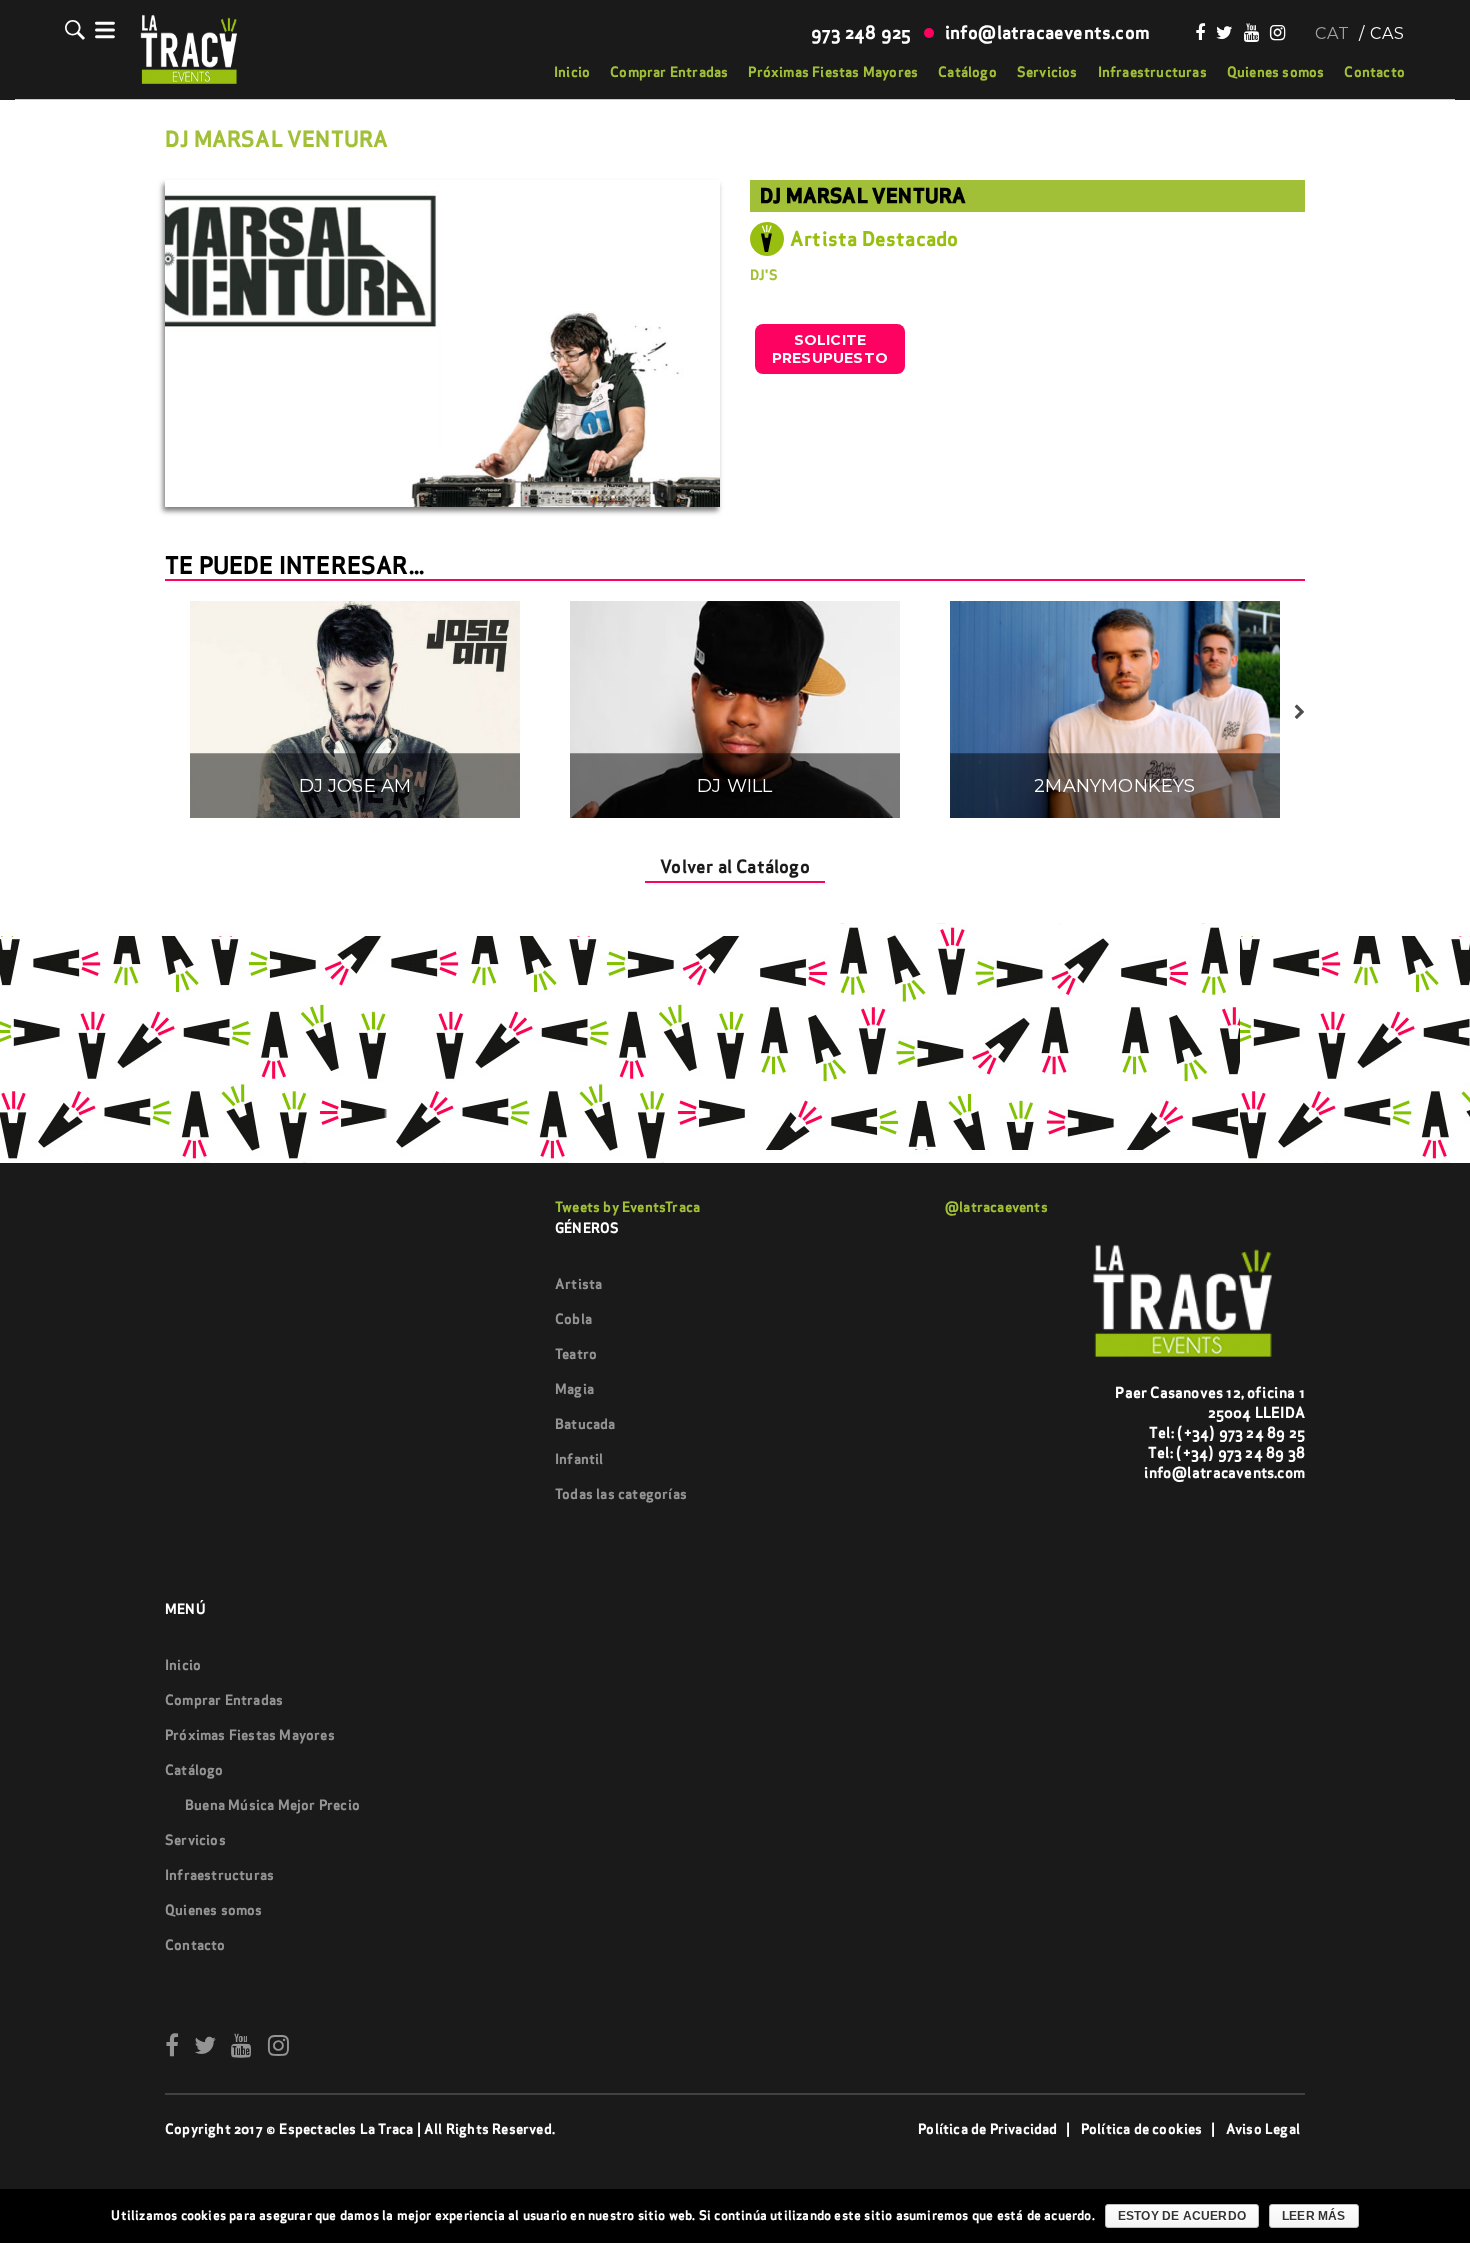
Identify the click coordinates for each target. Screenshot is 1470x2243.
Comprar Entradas (669, 72)
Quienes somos (1276, 72)
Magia (574, 1389)
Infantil (579, 1459)
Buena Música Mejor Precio (272, 1805)
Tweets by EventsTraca (627, 1207)
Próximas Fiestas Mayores (833, 72)
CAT (1332, 34)
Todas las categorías (621, 1494)
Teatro (576, 1354)
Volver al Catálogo (735, 866)
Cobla (573, 1319)
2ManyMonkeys (1114, 787)
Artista (578, 1284)
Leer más (1314, 2216)
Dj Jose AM (355, 787)
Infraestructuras (1152, 72)
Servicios (1047, 72)
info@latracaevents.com (1047, 32)
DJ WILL (734, 787)
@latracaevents (996, 1207)
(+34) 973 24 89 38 (1240, 1452)
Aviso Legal (1263, 2129)
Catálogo (967, 72)
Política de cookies (1142, 2129)
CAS (1387, 34)
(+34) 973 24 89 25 (1241, 1432)
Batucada (585, 1424)
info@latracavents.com (1224, 1472)
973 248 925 (861, 32)
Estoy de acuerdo (1182, 2216)
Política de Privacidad (987, 2129)
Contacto (1374, 72)
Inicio (572, 72)
